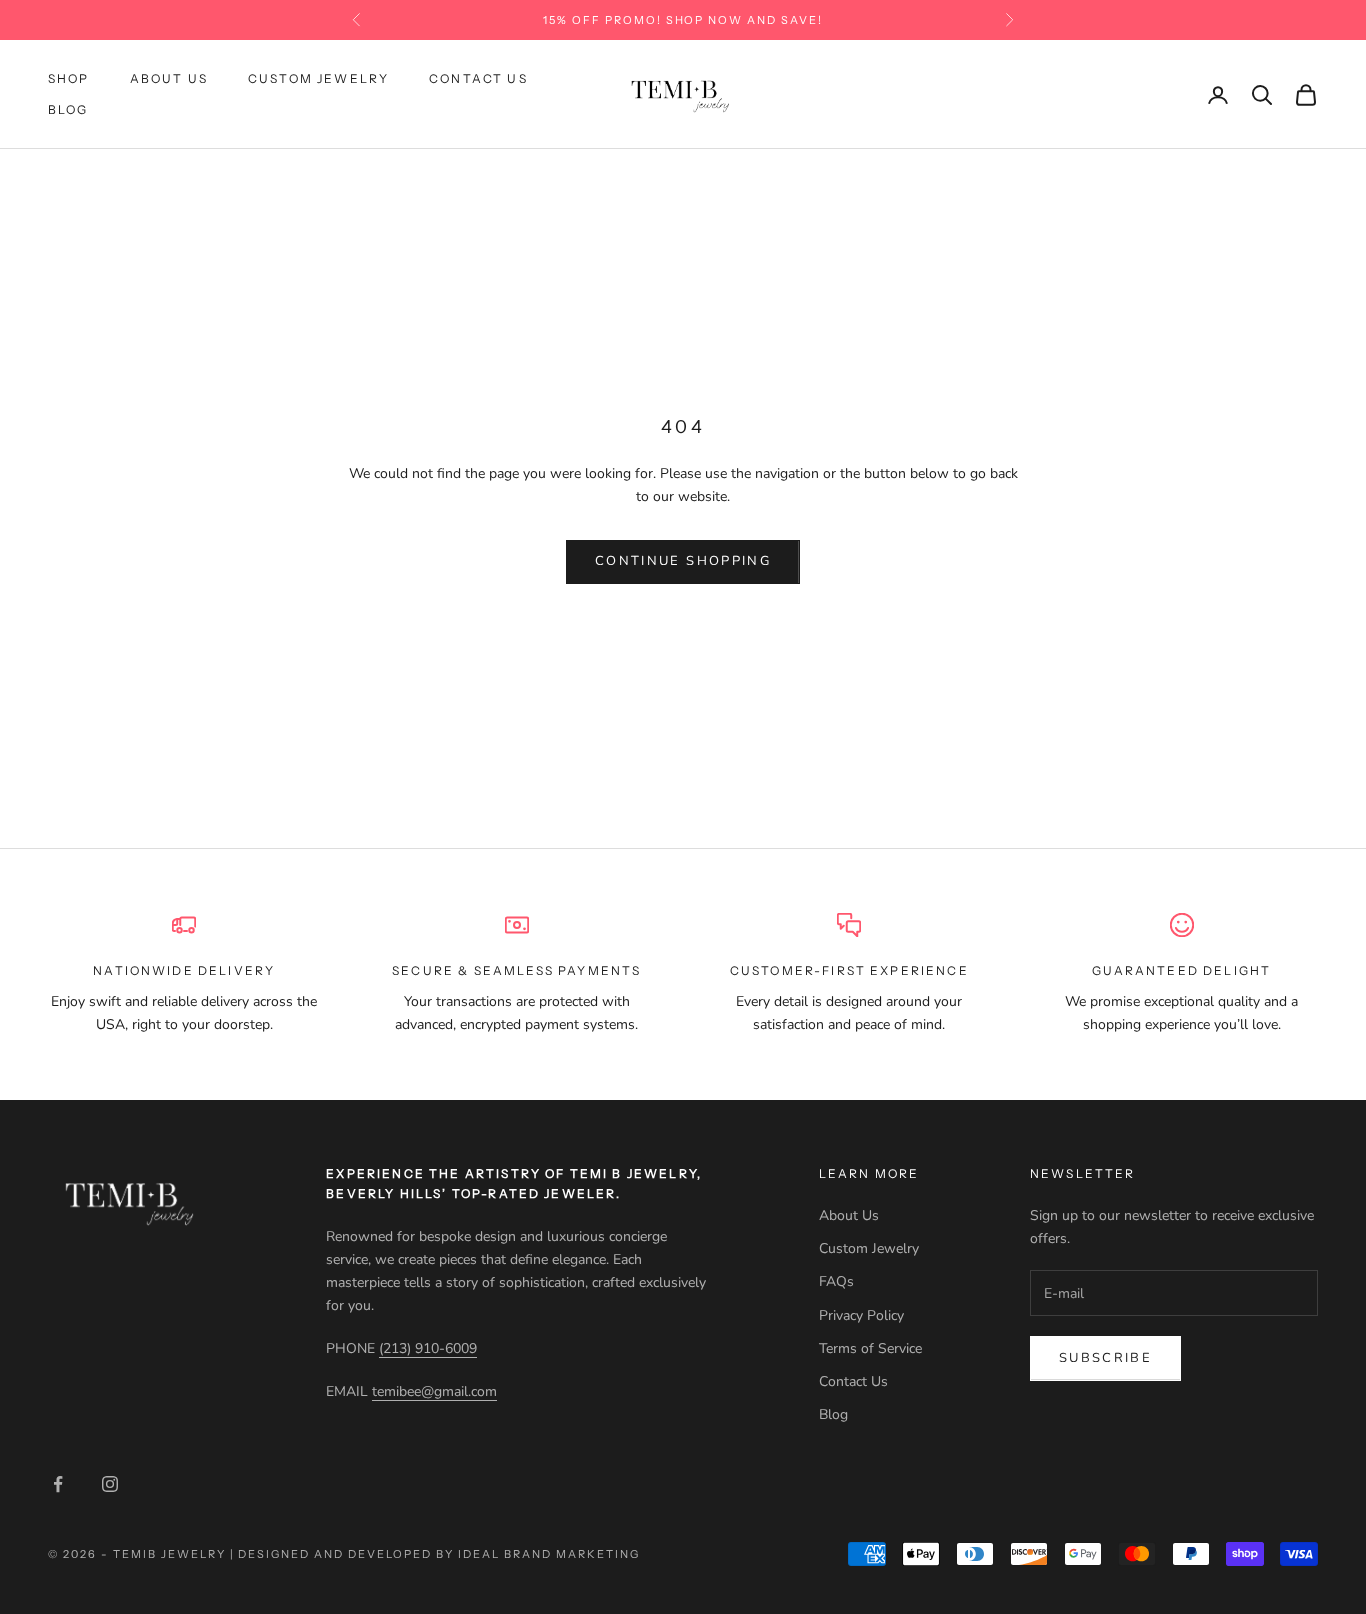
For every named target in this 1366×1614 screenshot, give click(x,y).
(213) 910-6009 (428, 1348)
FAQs (836, 1281)
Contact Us (478, 78)
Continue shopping (683, 561)
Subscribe (1105, 1358)
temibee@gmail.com (434, 1391)
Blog (68, 109)
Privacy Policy (861, 1315)
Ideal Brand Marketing (549, 1554)
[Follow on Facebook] (58, 1484)
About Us (169, 78)
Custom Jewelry (318, 78)
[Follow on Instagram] (110, 1484)
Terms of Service (870, 1348)
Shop (69, 78)
